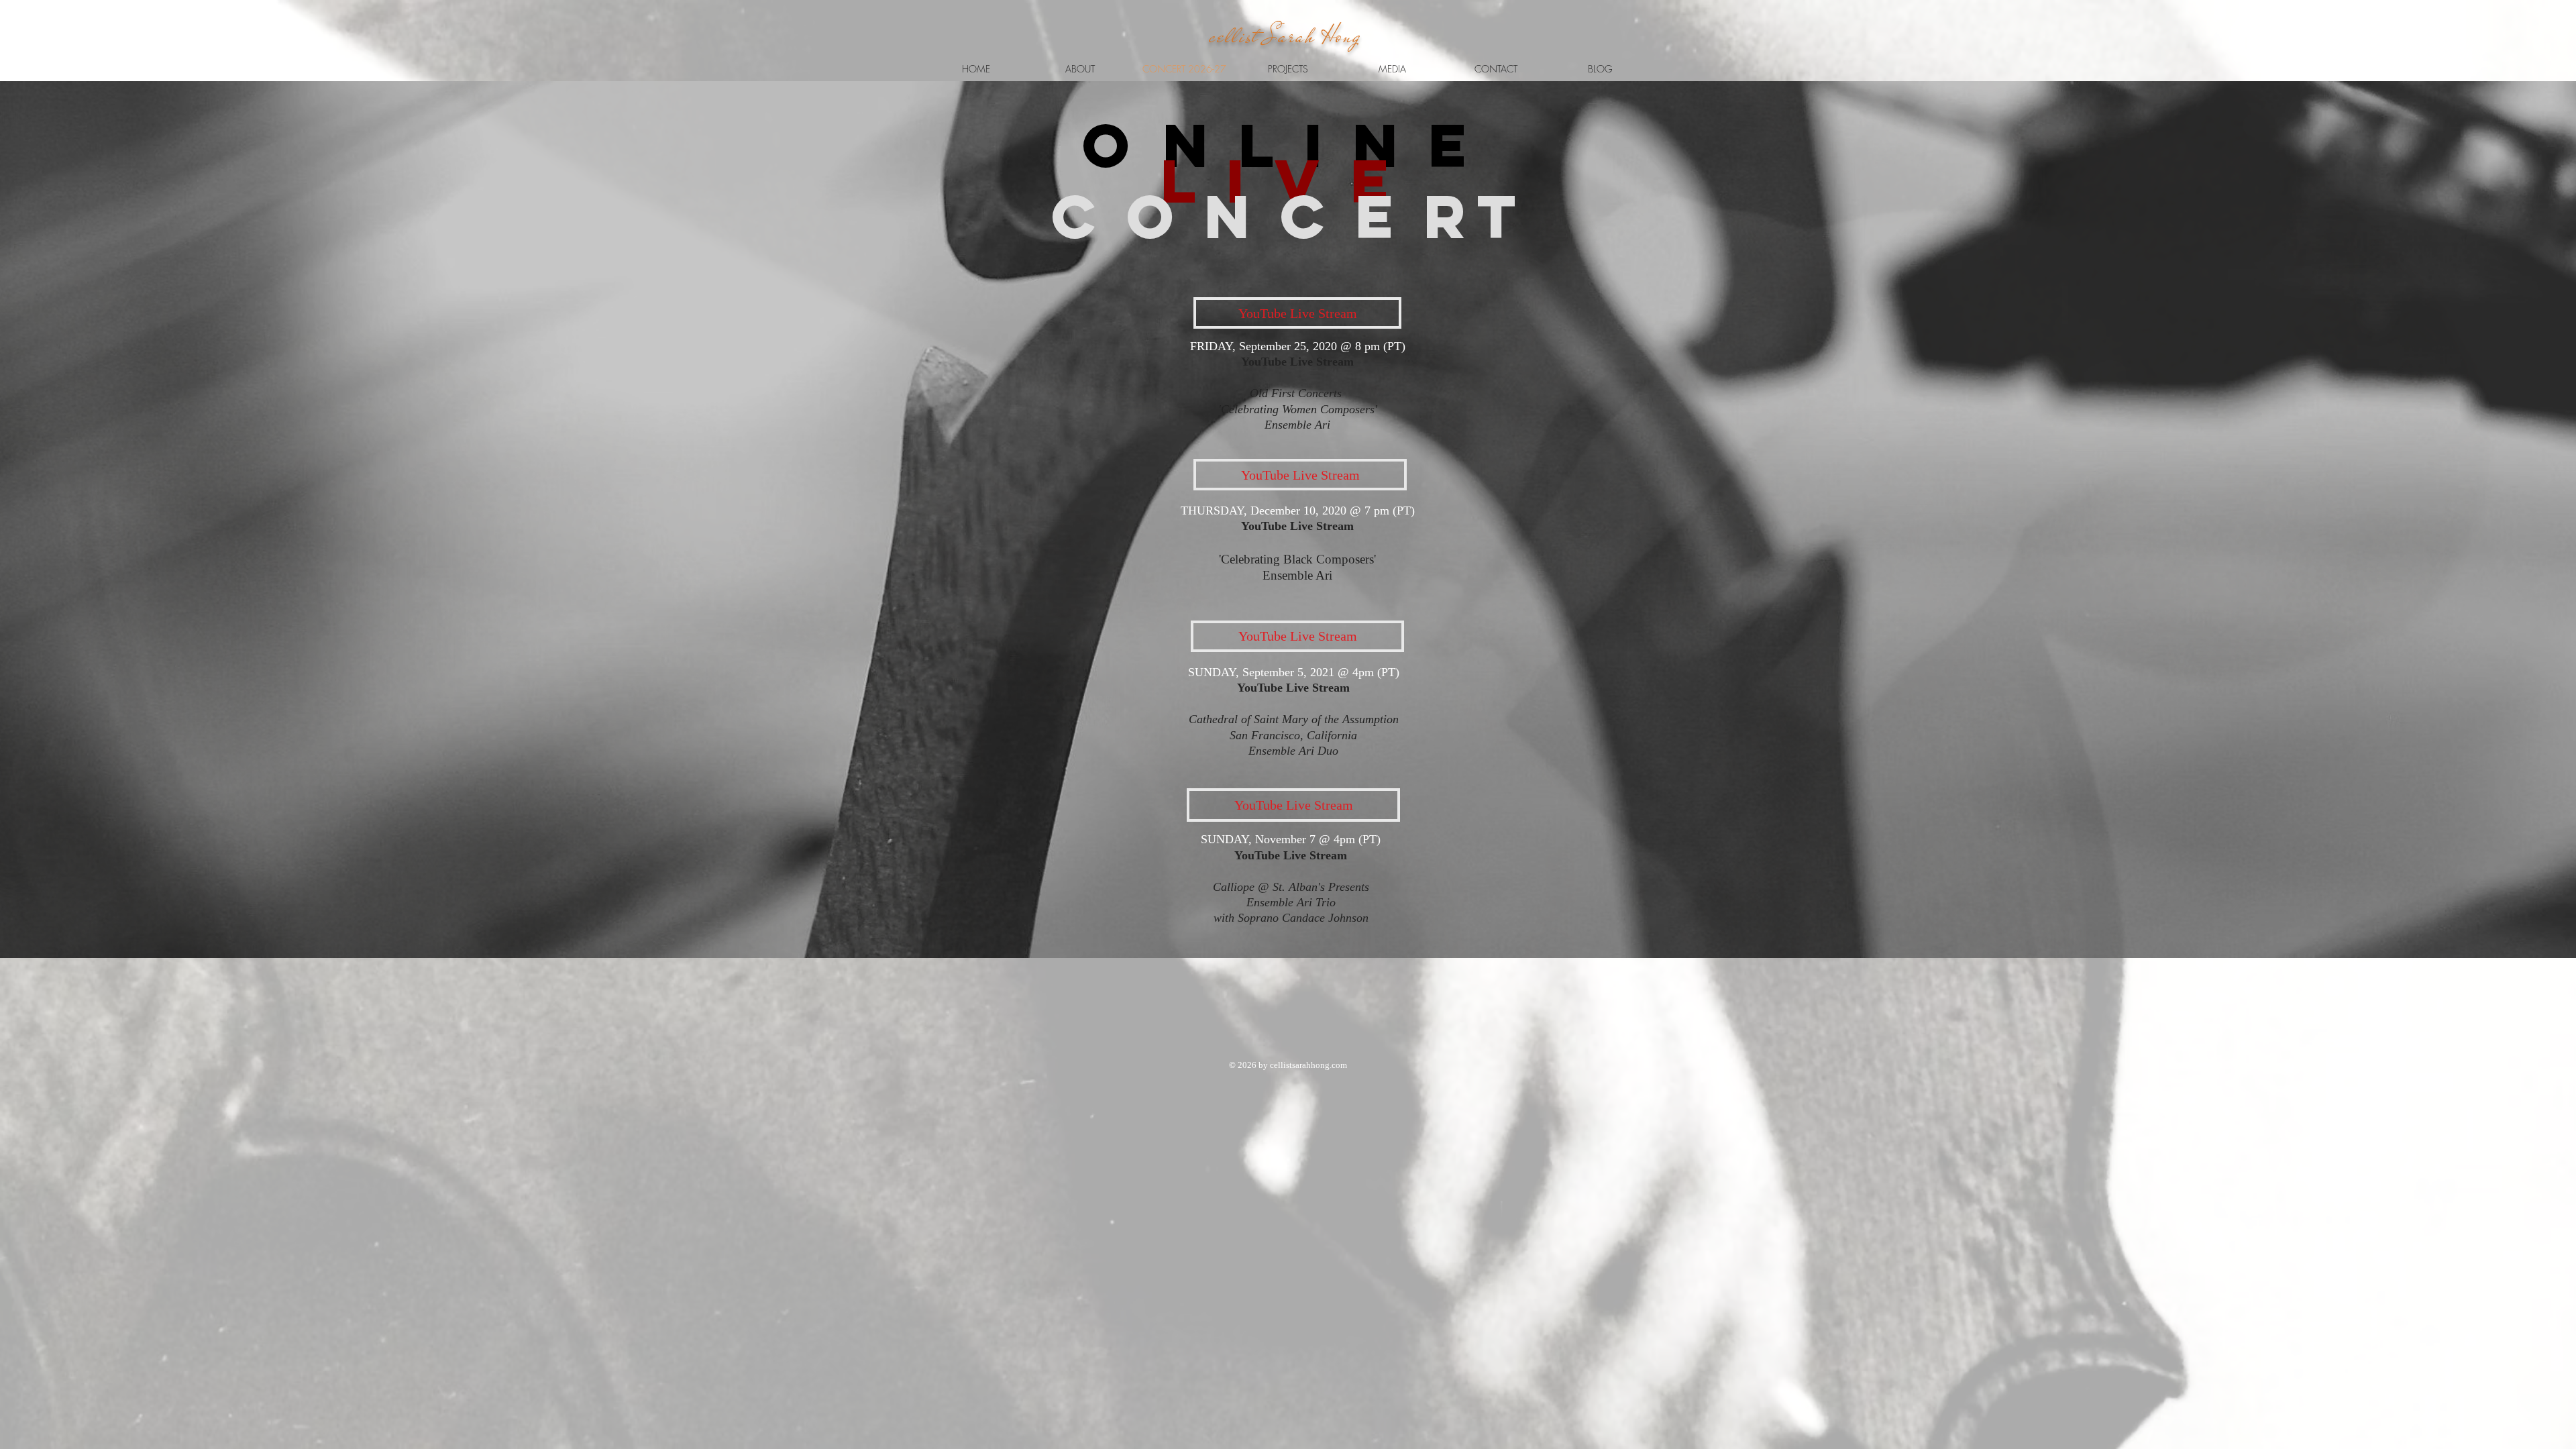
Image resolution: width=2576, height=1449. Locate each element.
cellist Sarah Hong (1285, 36)
